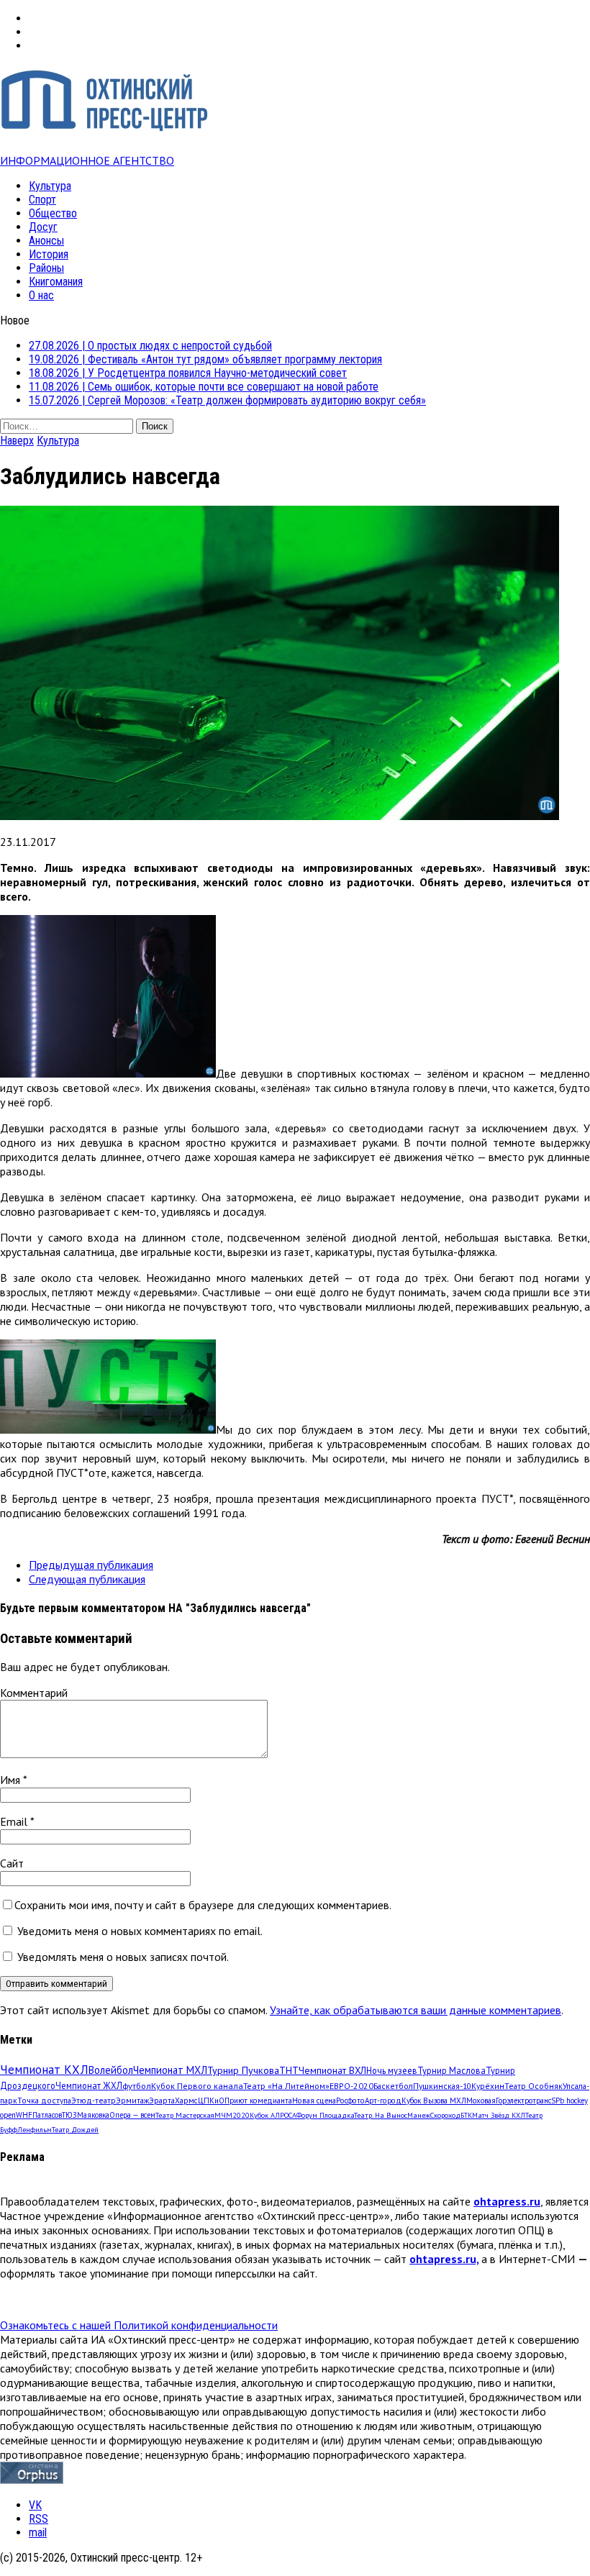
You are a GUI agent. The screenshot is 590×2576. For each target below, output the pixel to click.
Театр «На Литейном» (286, 2086)
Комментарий (34, 1693)
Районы (46, 268)
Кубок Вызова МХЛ (434, 2101)
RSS (38, 2519)
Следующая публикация (87, 1579)
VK (35, 2505)
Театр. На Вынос (381, 2115)
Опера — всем (132, 2115)
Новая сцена (314, 2101)
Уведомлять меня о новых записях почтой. (123, 1957)
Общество (53, 213)
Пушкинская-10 (442, 2086)
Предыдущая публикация (91, 1565)
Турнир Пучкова (243, 2070)
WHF (24, 2115)
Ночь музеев (392, 2070)
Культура (50, 186)
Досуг (43, 227)
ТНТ (289, 2070)
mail (38, 2532)
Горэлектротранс (523, 2101)
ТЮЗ (69, 2115)
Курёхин (488, 2086)
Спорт (42, 200)
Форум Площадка (325, 2115)
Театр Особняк (534, 2086)
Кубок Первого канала (197, 2085)
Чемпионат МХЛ (170, 2070)
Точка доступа (44, 2100)
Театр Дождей (75, 2130)
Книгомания (56, 282)
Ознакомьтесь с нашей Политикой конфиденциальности (139, 2325)
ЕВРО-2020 (351, 2086)
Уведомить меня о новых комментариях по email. (140, 1931)
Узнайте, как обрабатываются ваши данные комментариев (416, 2010)
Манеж (419, 2115)
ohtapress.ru (507, 2201)
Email (15, 1821)
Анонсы (46, 241)
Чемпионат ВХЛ (332, 2070)
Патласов (47, 2115)
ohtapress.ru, (444, 2259)
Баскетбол (393, 2086)
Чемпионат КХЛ (44, 2070)
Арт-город (383, 2101)
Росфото (350, 2101)
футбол (137, 2085)
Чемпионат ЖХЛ (89, 2085)
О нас (41, 295)
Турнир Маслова (451, 2070)
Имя (12, 1780)
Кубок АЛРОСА (273, 2115)
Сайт (12, 1863)
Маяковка (93, 2115)
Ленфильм (35, 2130)
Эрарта (162, 2101)
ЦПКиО (211, 2101)
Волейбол (111, 2070)
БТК (466, 2115)
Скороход (445, 2115)
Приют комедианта (258, 2101)
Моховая (481, 2101)
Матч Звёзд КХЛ (499, 2115)
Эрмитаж (132, 2100)
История (49, 254)
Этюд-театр (94, 2100)
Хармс (186, 2101)
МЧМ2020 (232, 2115)
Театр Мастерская (185, 2115)
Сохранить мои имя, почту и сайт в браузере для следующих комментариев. (203, 1905)
